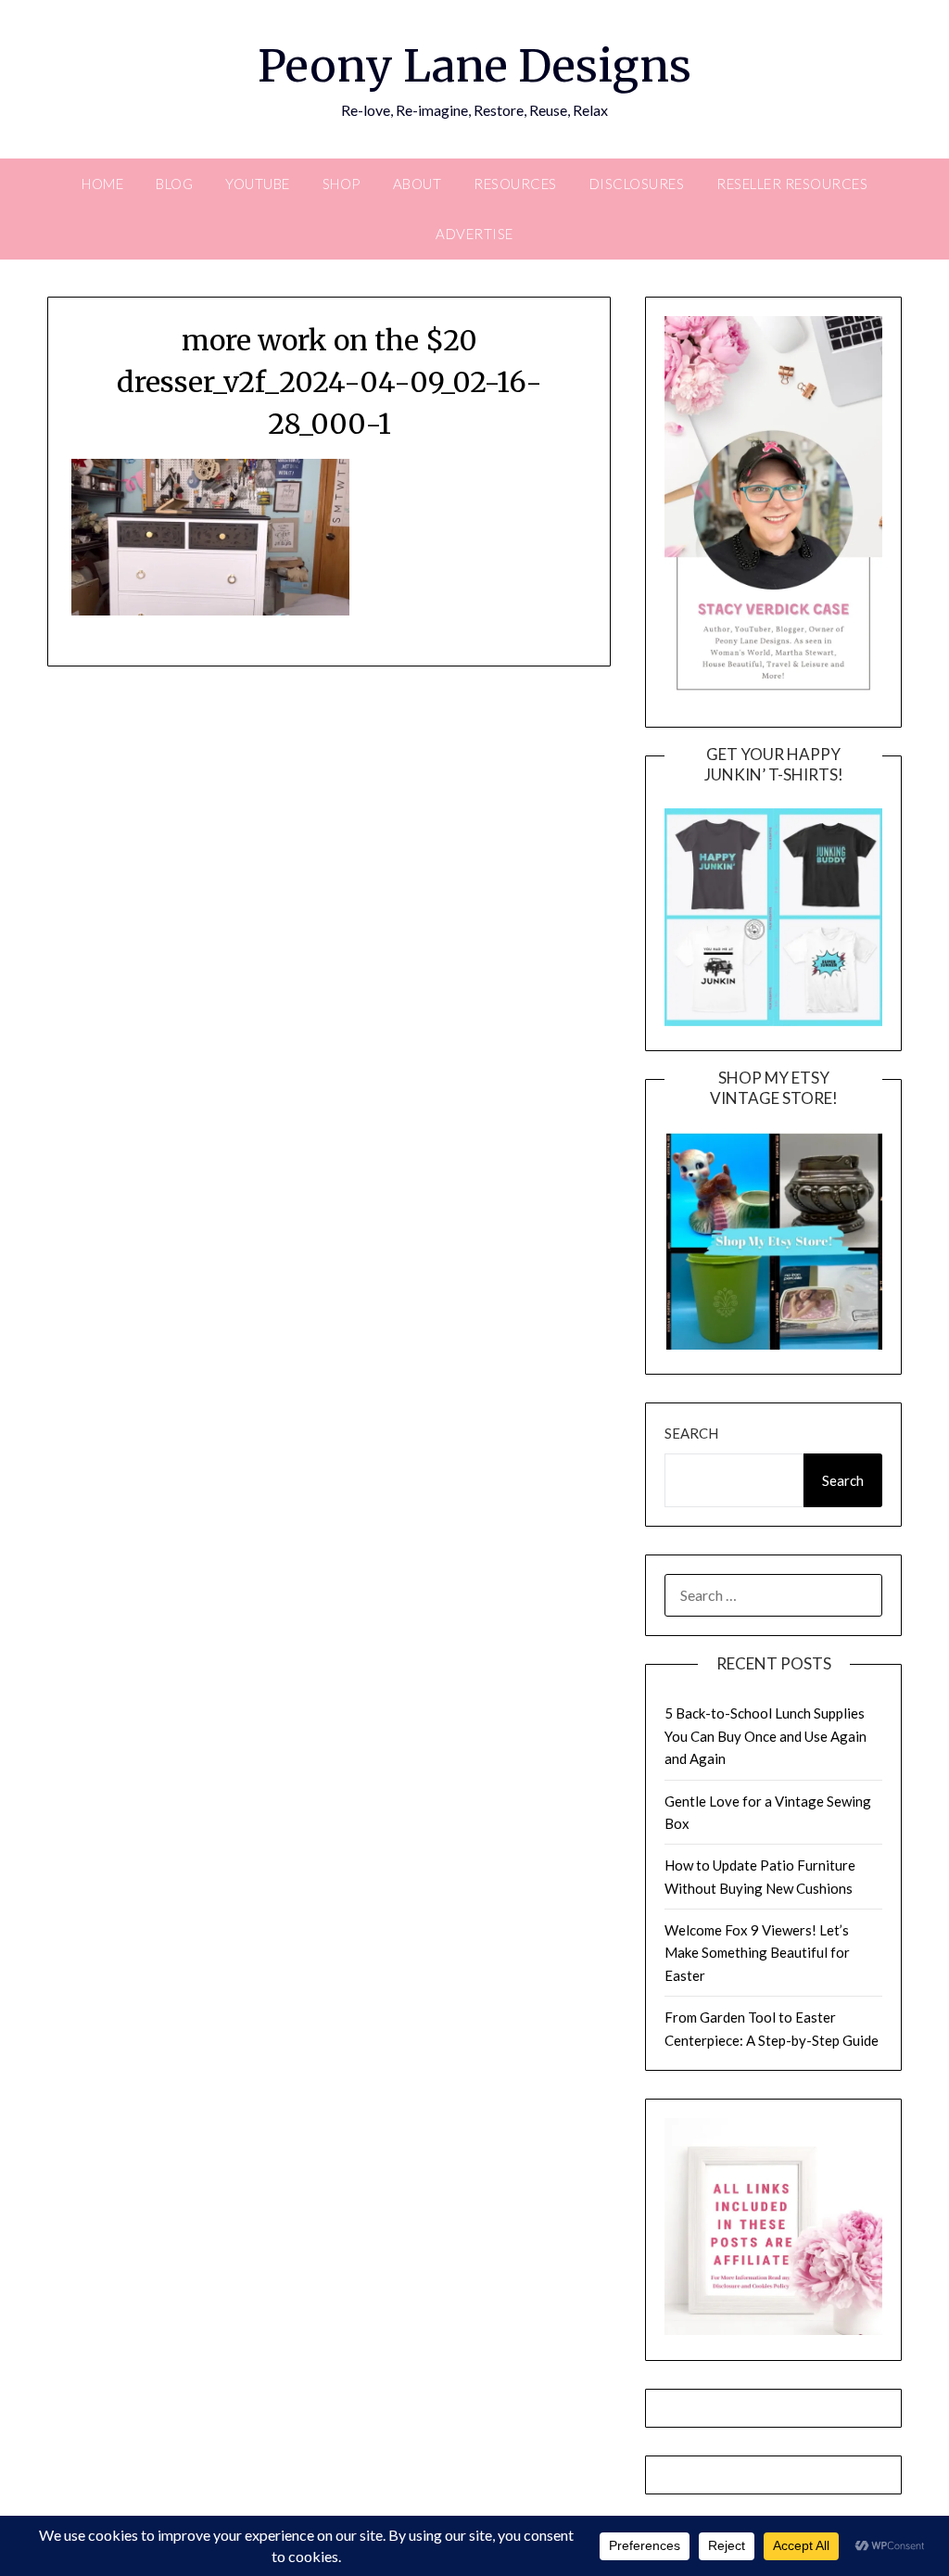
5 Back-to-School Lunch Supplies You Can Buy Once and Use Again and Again (766, 1736)
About (418, 184)
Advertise (474, 234)
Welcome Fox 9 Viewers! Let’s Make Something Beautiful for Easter (757, 1953)
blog (174, 184)
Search (691, 1433)
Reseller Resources (792, 184)
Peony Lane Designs (474, 66)
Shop (342, 184)
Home (102, 184)
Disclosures (637, 184)
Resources (515, 184)
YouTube (258, 184)
